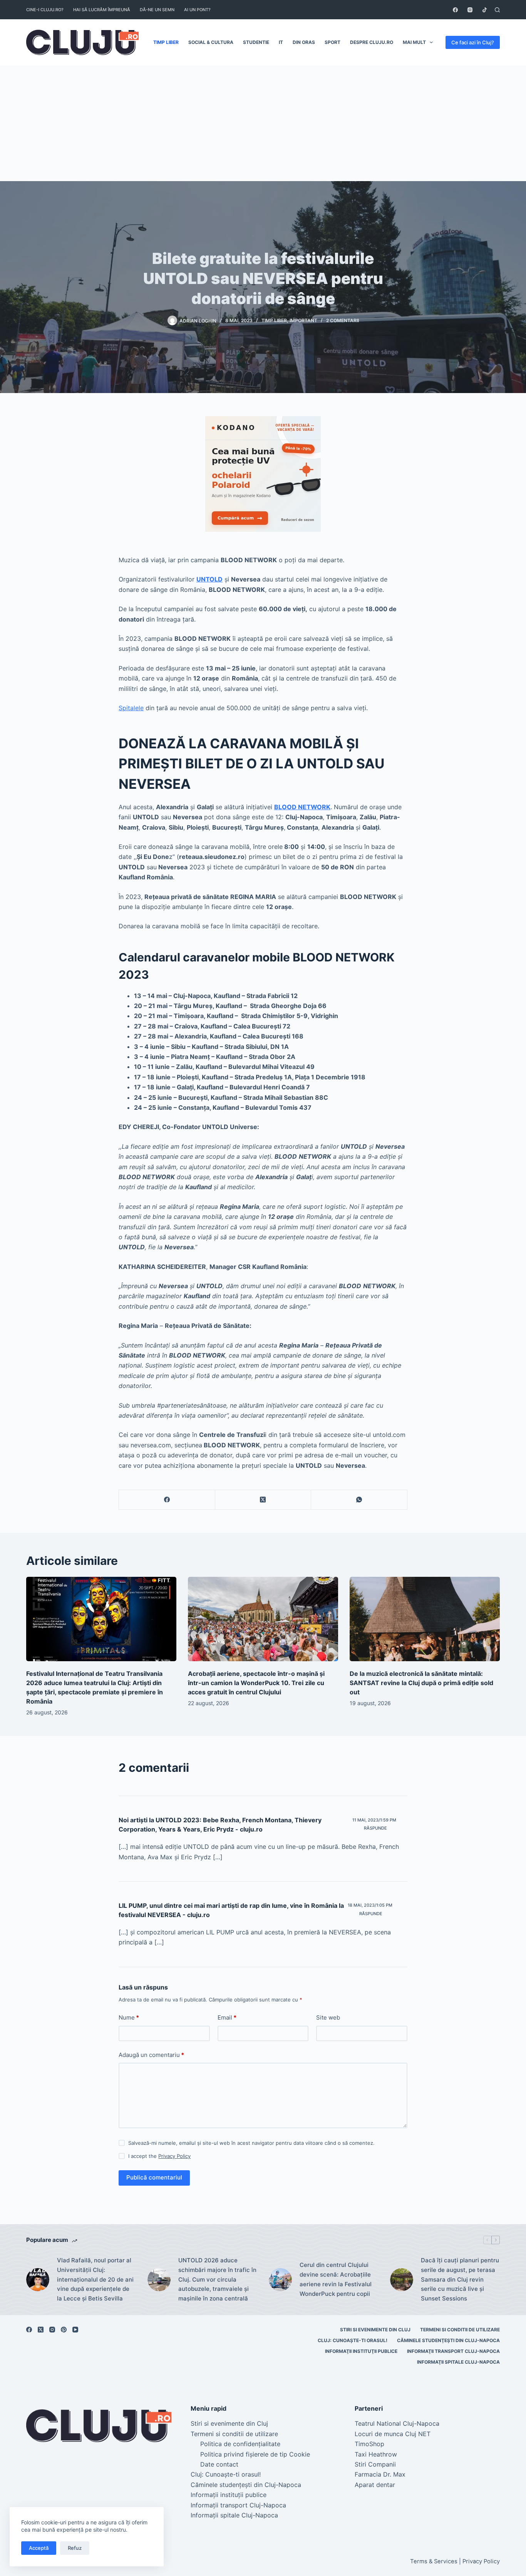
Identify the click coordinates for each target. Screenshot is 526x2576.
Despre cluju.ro (372, 42)
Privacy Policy (174, 2156)
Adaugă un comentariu (151, 2055)
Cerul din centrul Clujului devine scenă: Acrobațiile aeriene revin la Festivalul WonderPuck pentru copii (336, 2279)
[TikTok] (485, 10)
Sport (333, 42)
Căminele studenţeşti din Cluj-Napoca (448, 2340)
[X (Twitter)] (263, 1500)
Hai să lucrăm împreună (102, 10)
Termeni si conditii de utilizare (460, 2330)
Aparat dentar (375, 2485)
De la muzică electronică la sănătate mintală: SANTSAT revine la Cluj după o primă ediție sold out (421, 1683)
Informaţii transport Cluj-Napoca (453, 2351)
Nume (129, 2017)
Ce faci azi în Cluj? (473, 42)
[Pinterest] (64, 2330)
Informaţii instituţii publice (361, 2351)
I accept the (159, 2156)
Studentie (256, 42)
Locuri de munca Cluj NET (393, 2434)
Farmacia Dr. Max (380, 2474)
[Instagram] (470, 10)
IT (281, 42)
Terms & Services (434, 2561)
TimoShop (369, 2444)
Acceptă (39, 2548)
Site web (328, 2017)
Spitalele (131, 708)
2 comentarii (343, 320)
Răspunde (375, 1828)
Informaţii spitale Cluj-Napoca (458, 2362)
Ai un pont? (197, 10)
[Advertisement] (263, 123)
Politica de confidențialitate (240, 2444)
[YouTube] (75, 2330)
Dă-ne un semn (157, 10)
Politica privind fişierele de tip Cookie (255, 2454)
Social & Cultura (211, 42)
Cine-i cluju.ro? (45, 10)
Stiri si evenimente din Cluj (375, 2330)
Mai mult (414, 42)
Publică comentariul (154, 2177)
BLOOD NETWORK (302, 807)
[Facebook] (455, 10)
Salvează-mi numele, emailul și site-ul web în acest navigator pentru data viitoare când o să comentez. (251, 2143)
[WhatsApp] (359, 1500)
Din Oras (304, 42)
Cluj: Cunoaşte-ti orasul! (353, 2340)
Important (303, 320)
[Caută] (497, 10)
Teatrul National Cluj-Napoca (397, 2423)
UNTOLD (209, 579)
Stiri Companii (375, 2464)
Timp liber (166, 42)
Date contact (219, 2464)
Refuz (75, 2548)
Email (227, 2017)
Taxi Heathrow (376, 2454)
